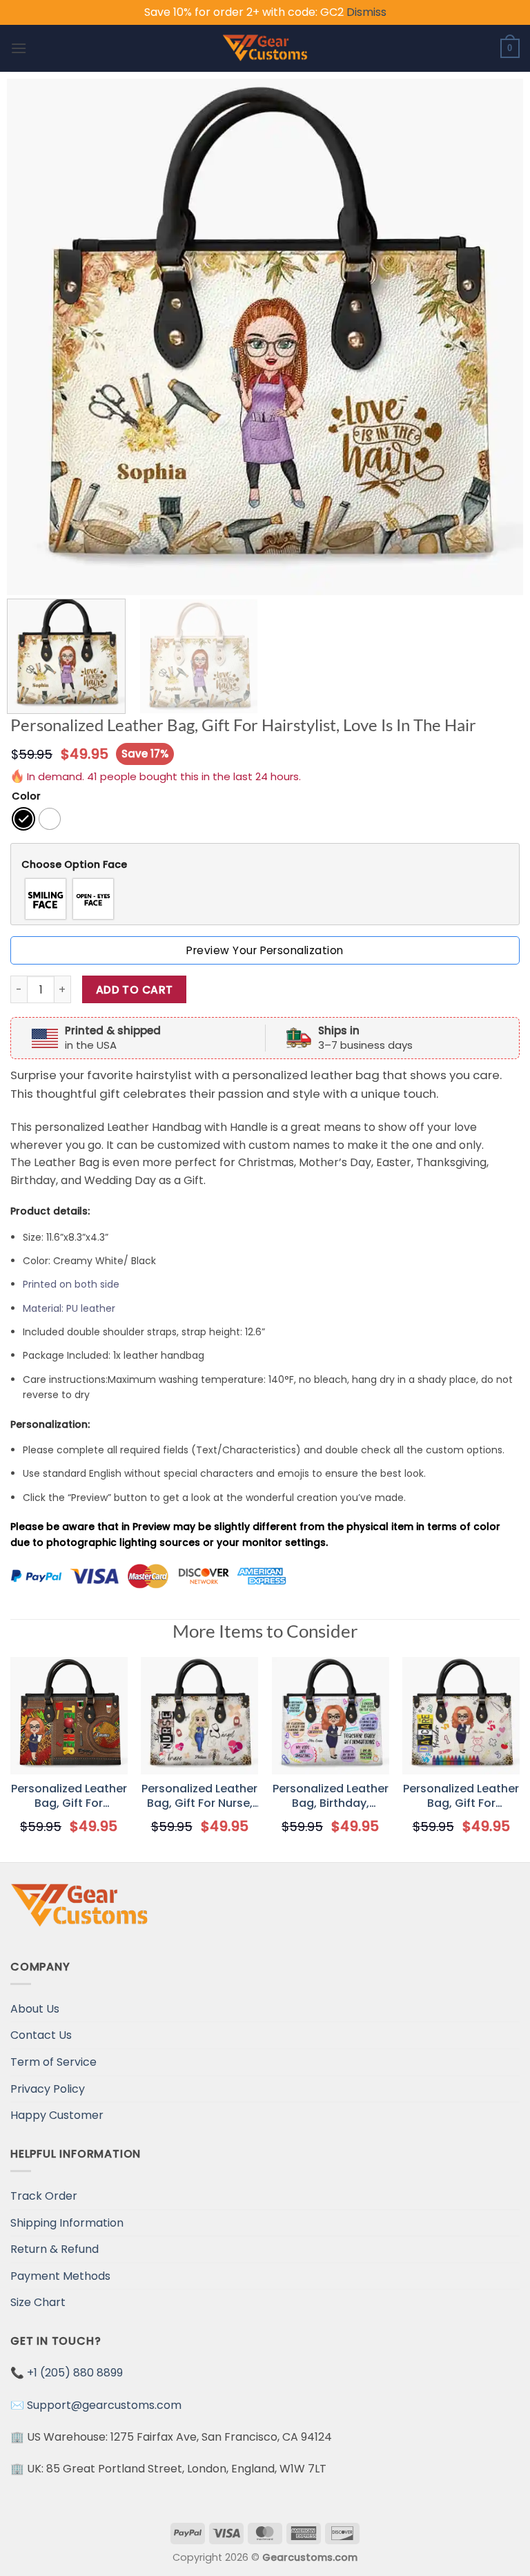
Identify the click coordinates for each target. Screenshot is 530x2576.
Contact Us (41, 2035)
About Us (35, 2009)
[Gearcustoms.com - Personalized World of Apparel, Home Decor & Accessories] (265, 48)
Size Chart (38, 2302)
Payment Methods (60, 2276)
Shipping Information (67, 2223)
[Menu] (19, 48)
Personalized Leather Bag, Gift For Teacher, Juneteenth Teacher (69, 1797)
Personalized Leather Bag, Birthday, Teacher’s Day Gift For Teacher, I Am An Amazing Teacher (331, 1797)
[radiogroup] (265, 899)
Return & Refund (55, 2249)
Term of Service (53, 2062)
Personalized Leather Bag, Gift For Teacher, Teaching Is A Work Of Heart (461, 1797)
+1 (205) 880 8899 (75, 2373)
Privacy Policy (48, 2089)
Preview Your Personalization (265, 950)
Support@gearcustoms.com (104, 2405)
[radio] (23, 819)
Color (26, 796)
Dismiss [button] (366, 12)
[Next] (495, 337)
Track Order (44, 2196)
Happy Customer (57, 2115)
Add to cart (135, 990)
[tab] (265, 865)
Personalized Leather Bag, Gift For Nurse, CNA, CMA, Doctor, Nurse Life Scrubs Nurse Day (199, 1797)
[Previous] (35, 337)
